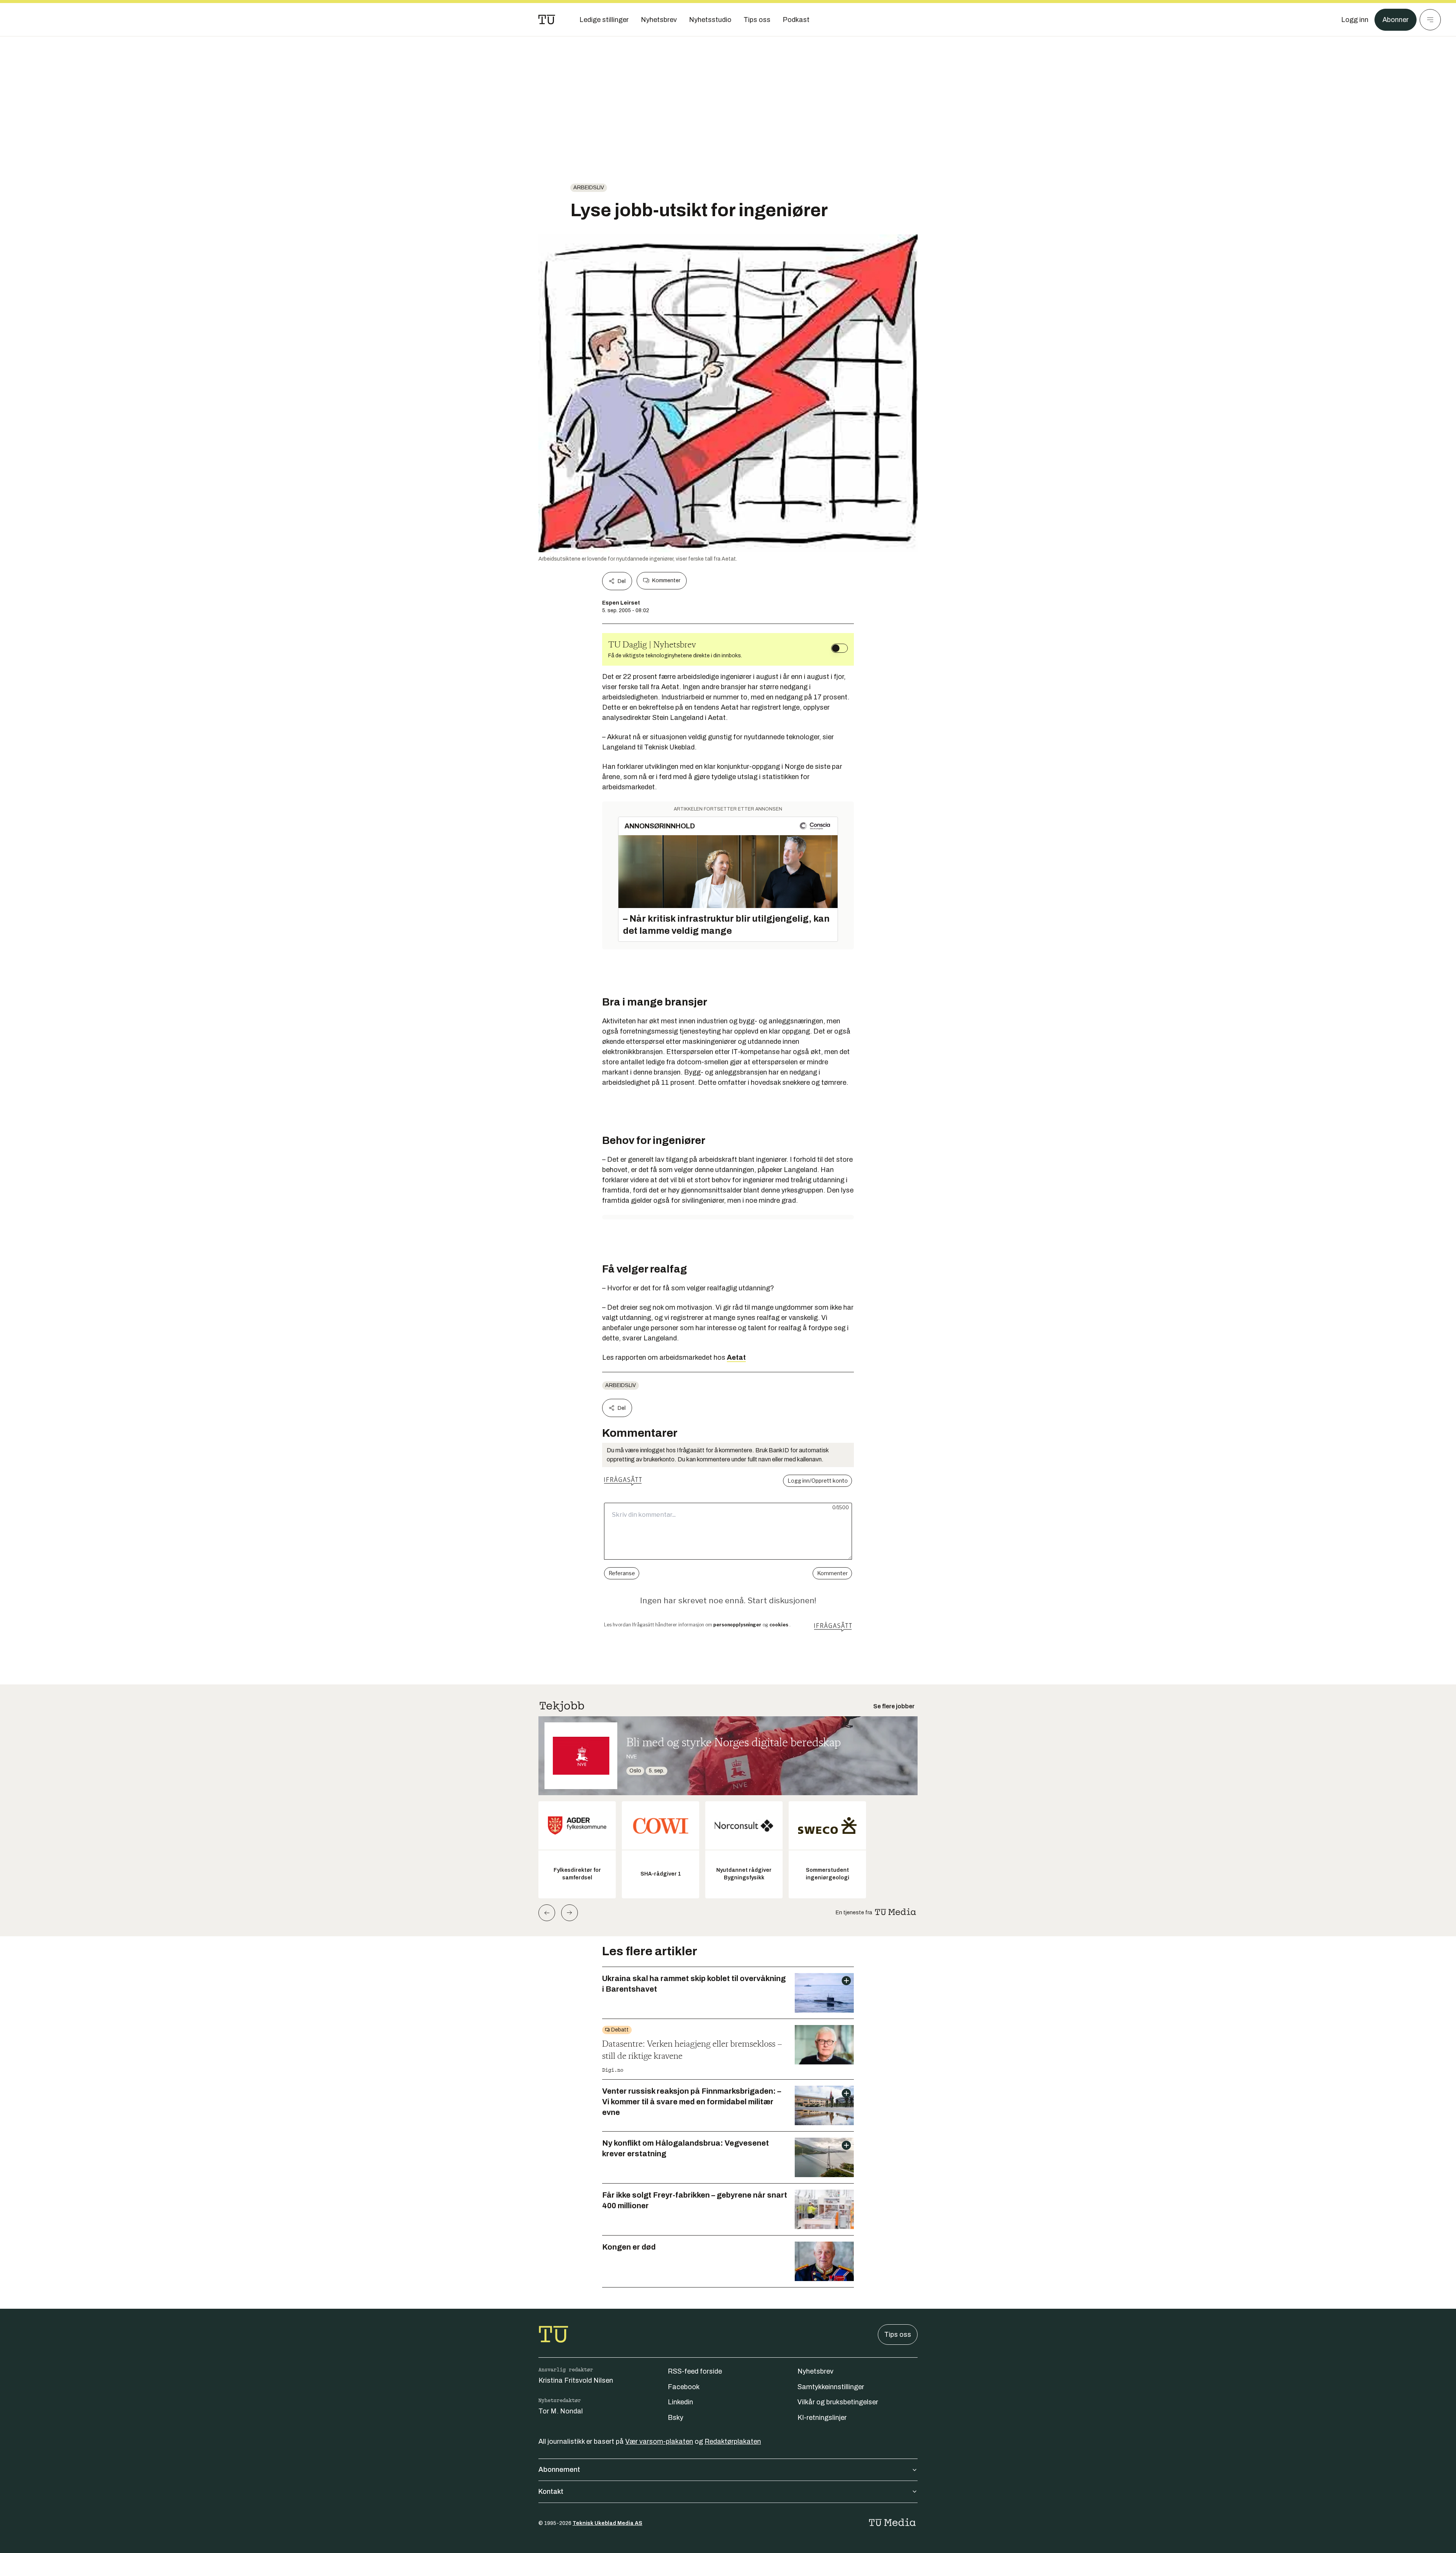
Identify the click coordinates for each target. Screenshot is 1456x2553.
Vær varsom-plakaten (659, 2441)
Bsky (675, 2418)
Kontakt (551, 2492)
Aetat (736, 1357)
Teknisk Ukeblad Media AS (607, 2523)
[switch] (839, 648)
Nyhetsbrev (815, 2371)
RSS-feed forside (695, 2371)
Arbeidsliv (589, 188)
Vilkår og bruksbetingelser (838, 2402)
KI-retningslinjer (822, 2418)
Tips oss (898, 2335)
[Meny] (1430, 20)
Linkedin (680, 2402)
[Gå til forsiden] (547, 20)
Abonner (1396, 20)
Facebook (684, 2387)
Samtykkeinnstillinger (831, 2387)
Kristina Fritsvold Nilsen (576, 2380)
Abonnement (559, 2470)
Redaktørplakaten (733, 2441)
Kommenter (666, 581)
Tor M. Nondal (561, 2411)
